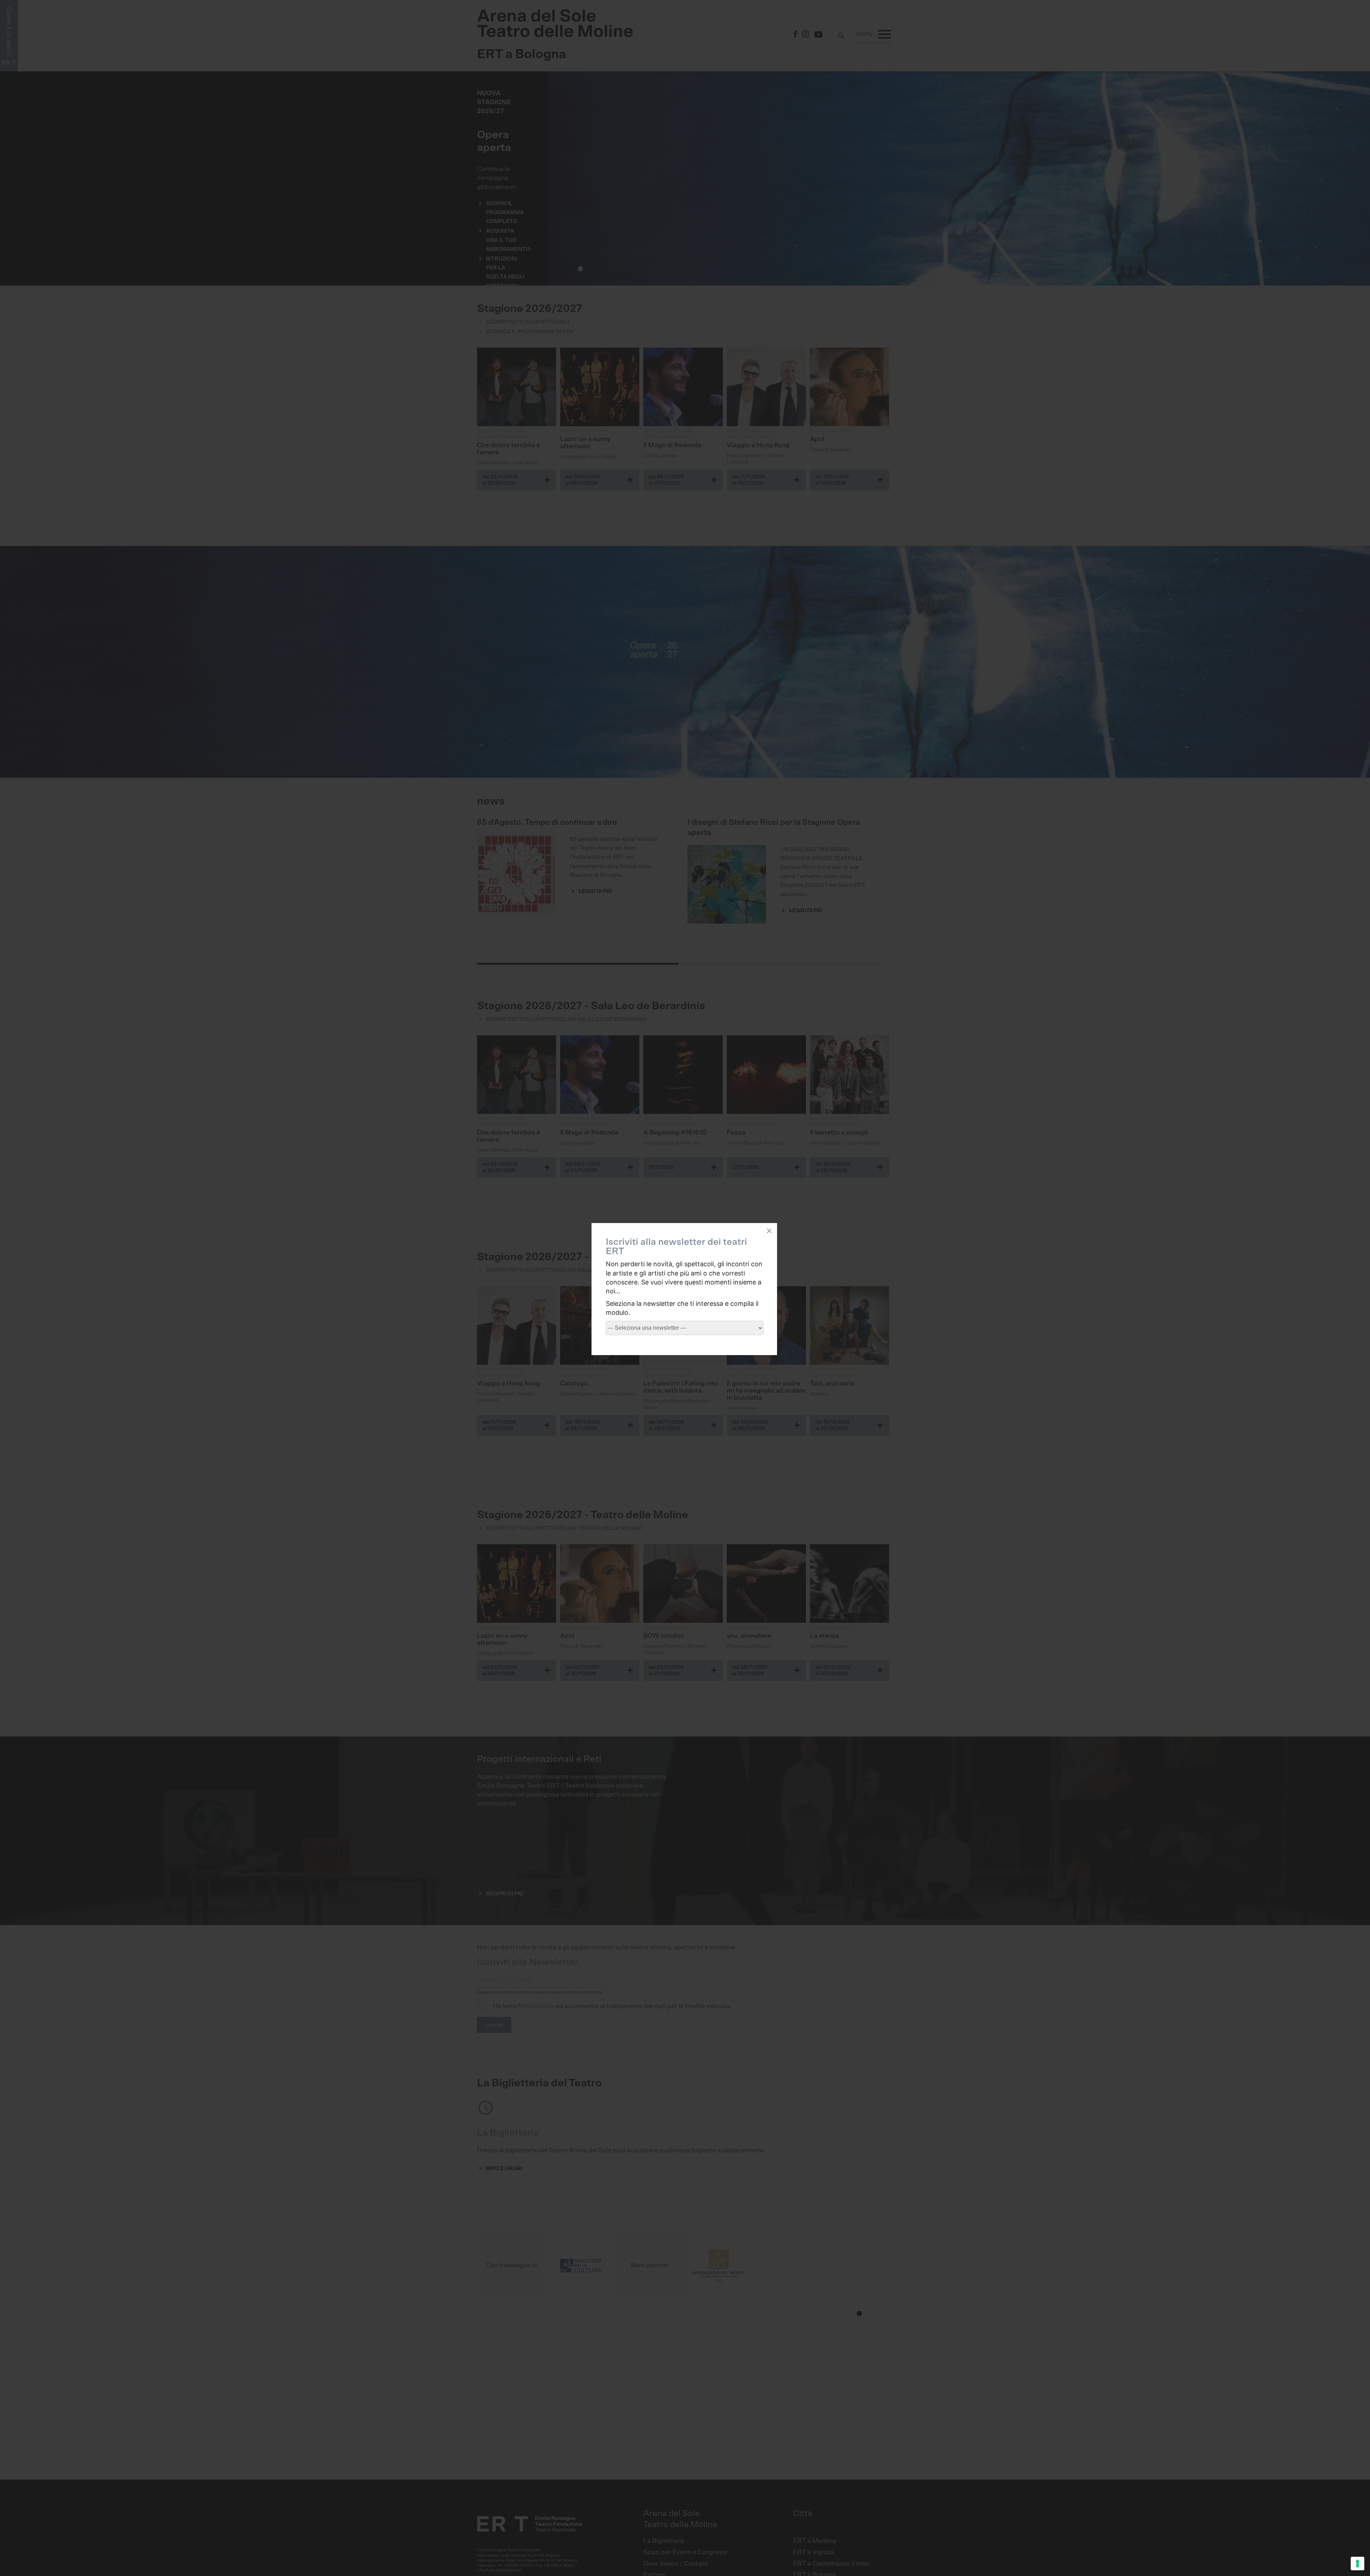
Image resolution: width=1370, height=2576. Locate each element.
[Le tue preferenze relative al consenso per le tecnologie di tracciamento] (1358, 2564)
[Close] (769, 1231)
